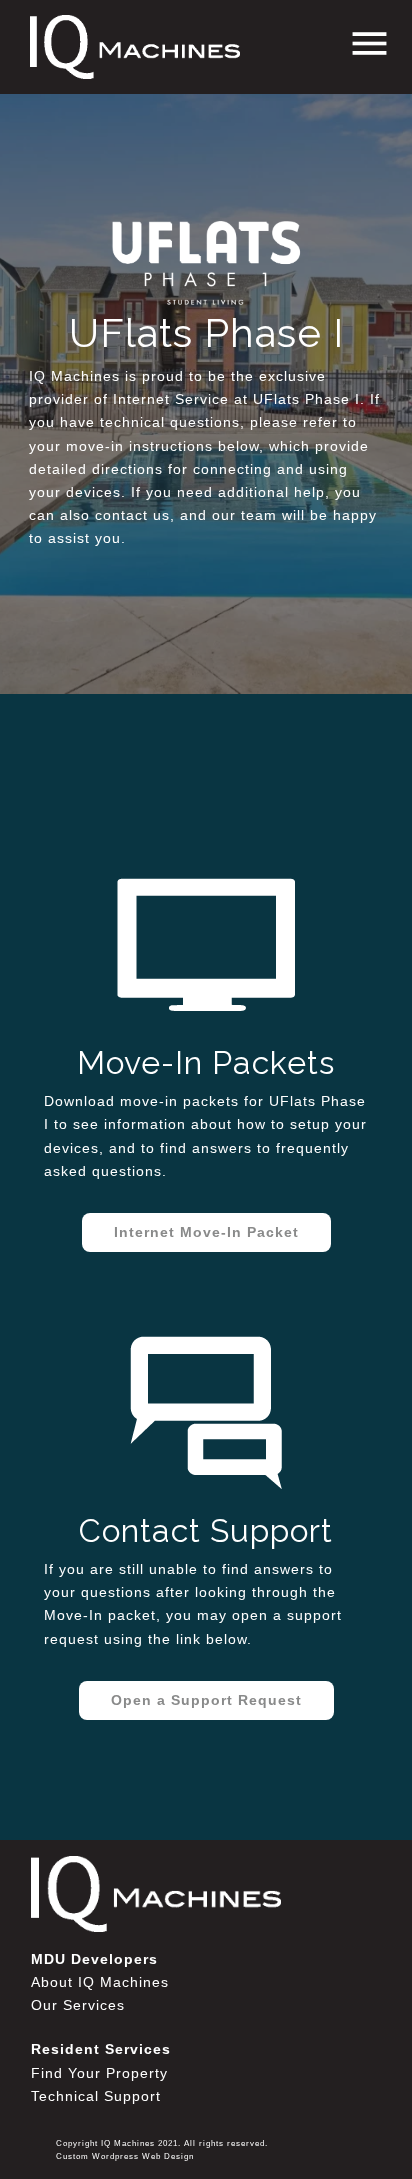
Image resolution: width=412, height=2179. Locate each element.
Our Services (78, 2005)
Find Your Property (99, 2073)
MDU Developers (94, 1959)
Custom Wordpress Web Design (125, 2156)
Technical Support (96, 2096)
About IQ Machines (100, 1982)
